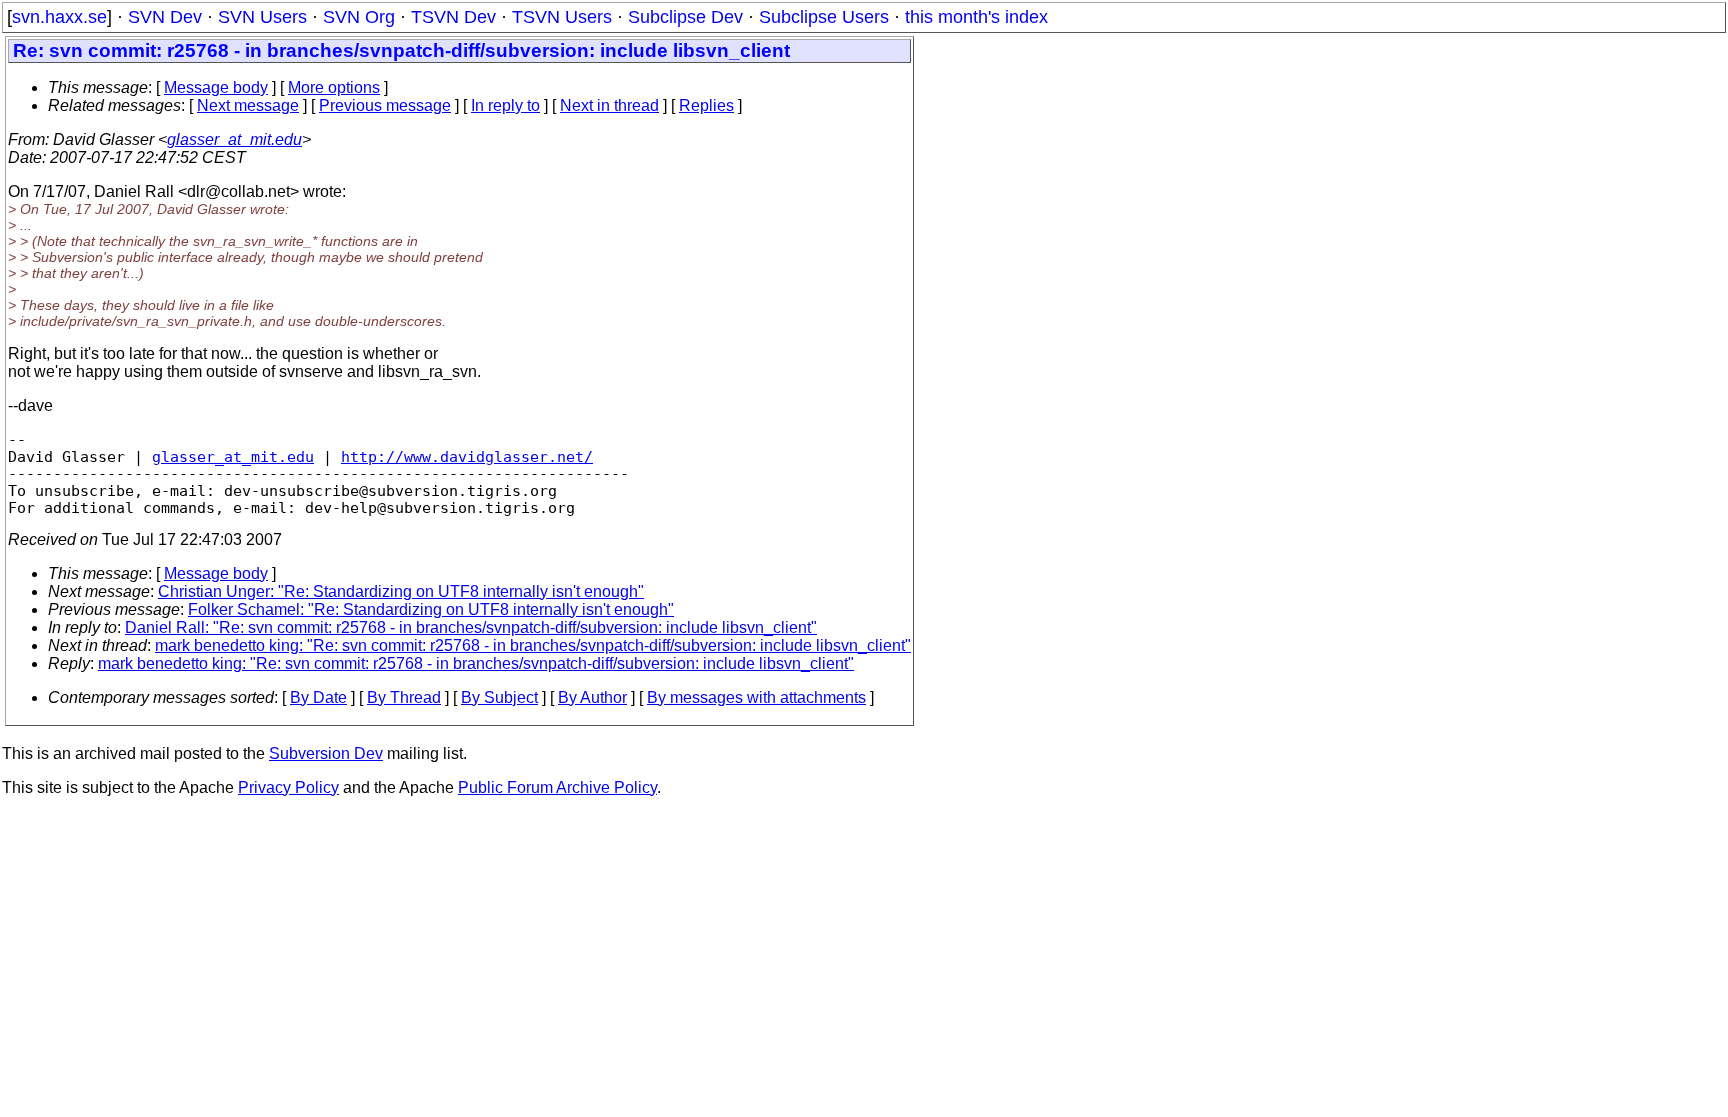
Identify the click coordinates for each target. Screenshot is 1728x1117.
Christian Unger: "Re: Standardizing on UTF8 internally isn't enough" (401, 591)
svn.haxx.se (59, 17)
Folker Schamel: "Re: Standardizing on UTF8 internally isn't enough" (431, 609)
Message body (216, 87)
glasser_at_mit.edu (234, 139)
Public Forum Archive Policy (557, 787)
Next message (248, 105)
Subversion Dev (326, 753)
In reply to (505, 105)
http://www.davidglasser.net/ (467, 456)
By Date (318, 697)
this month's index (976, 17)
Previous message (385, 105)
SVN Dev (165, 17)
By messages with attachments (756, 697)
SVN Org (359, 17)
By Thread (404, 697)
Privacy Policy (288, 787)
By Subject (499, 697)
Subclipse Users (824, 17)
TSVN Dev (453, 17)
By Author (592, 697)
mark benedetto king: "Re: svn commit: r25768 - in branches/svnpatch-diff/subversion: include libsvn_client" (533, 645)
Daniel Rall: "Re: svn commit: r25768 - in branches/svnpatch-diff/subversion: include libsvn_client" (471, 627)
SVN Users (262, 17)
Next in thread (609, 105)
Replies (706, 105)
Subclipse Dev (685, 17)
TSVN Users (562, 17)
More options (334, 87)
